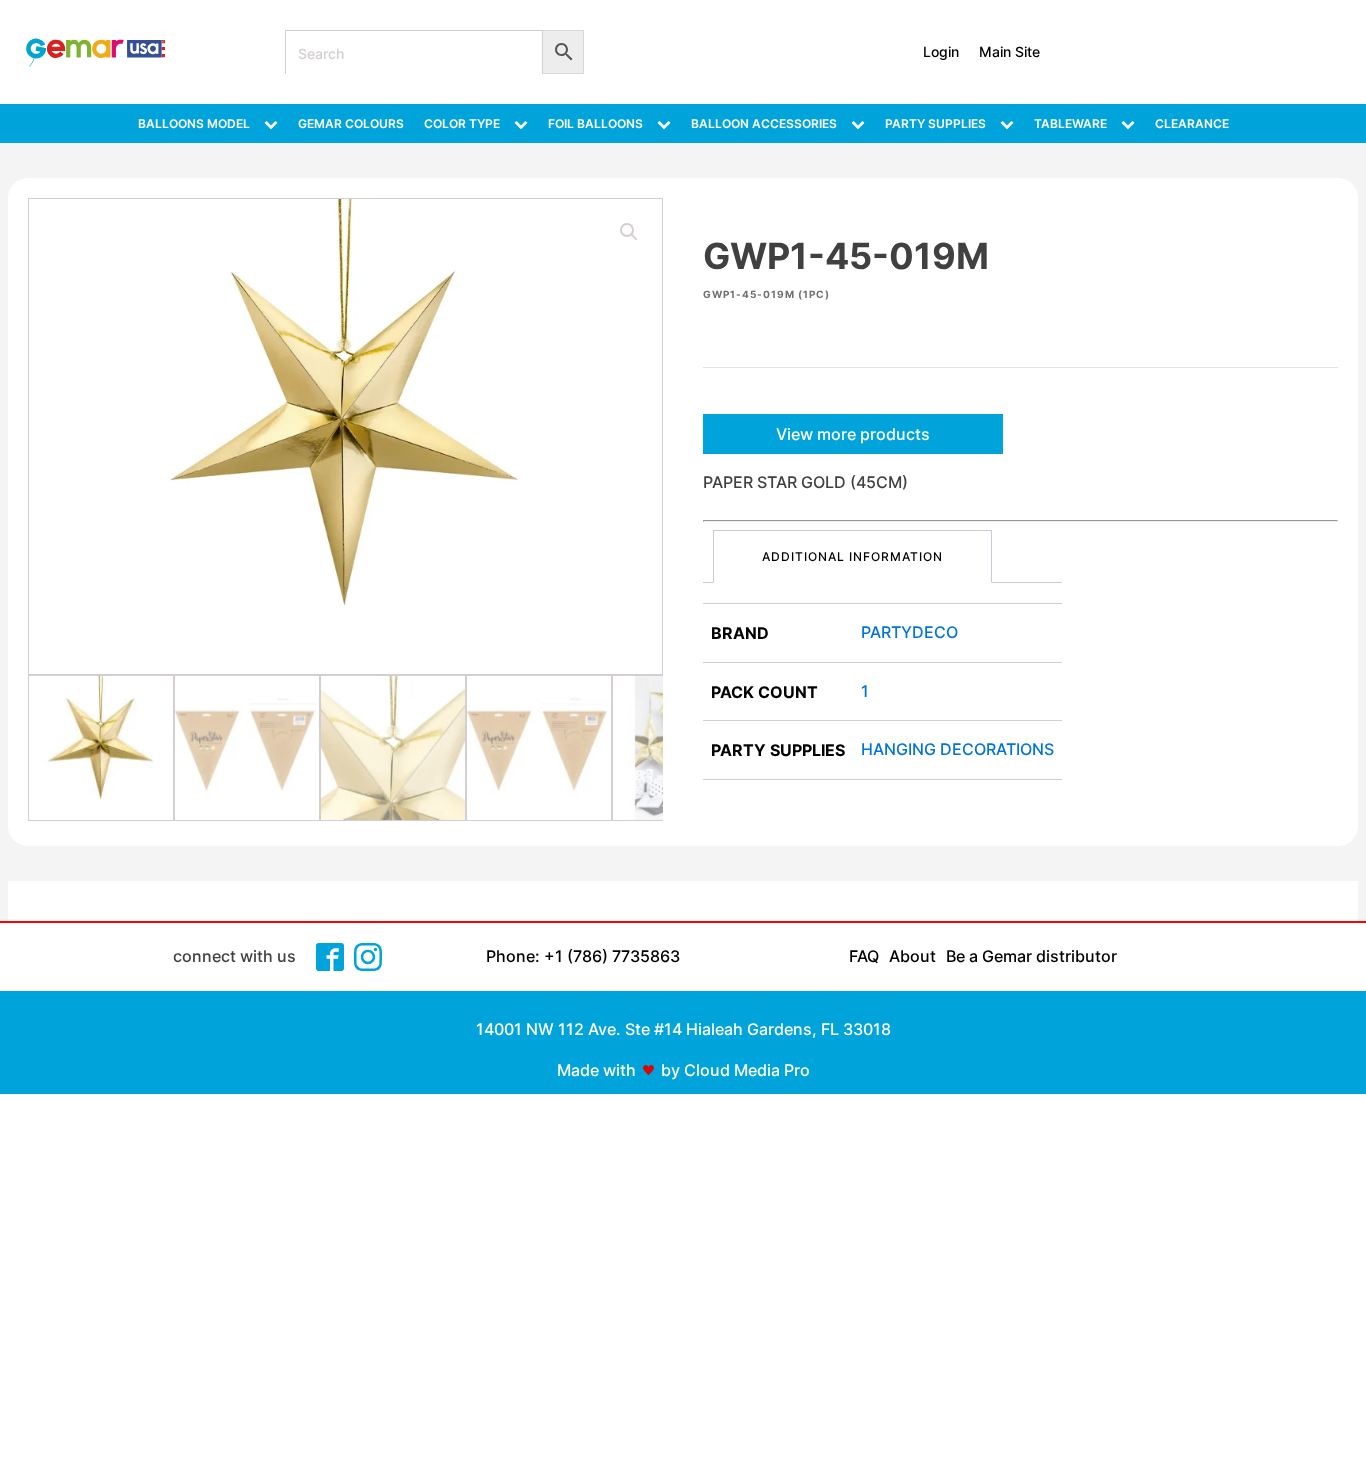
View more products (853, 434)
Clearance (1192, 123)
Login (941, 51)
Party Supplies (935, 123)
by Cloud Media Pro (735, 1070)
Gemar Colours (351, 123)
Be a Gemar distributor (1031, 956)
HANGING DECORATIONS (957, 749)
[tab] (852, 556)
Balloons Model (194, 123)
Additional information (852, 556)
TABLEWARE (1070, 123)
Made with (596, 1070)
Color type (462, 123)
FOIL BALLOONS (595, 123)
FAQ (864, 956)
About (912, 956)
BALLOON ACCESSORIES (764, 123)
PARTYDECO (909, 632)
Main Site (1009, 51)
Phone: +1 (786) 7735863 (583, 956)
